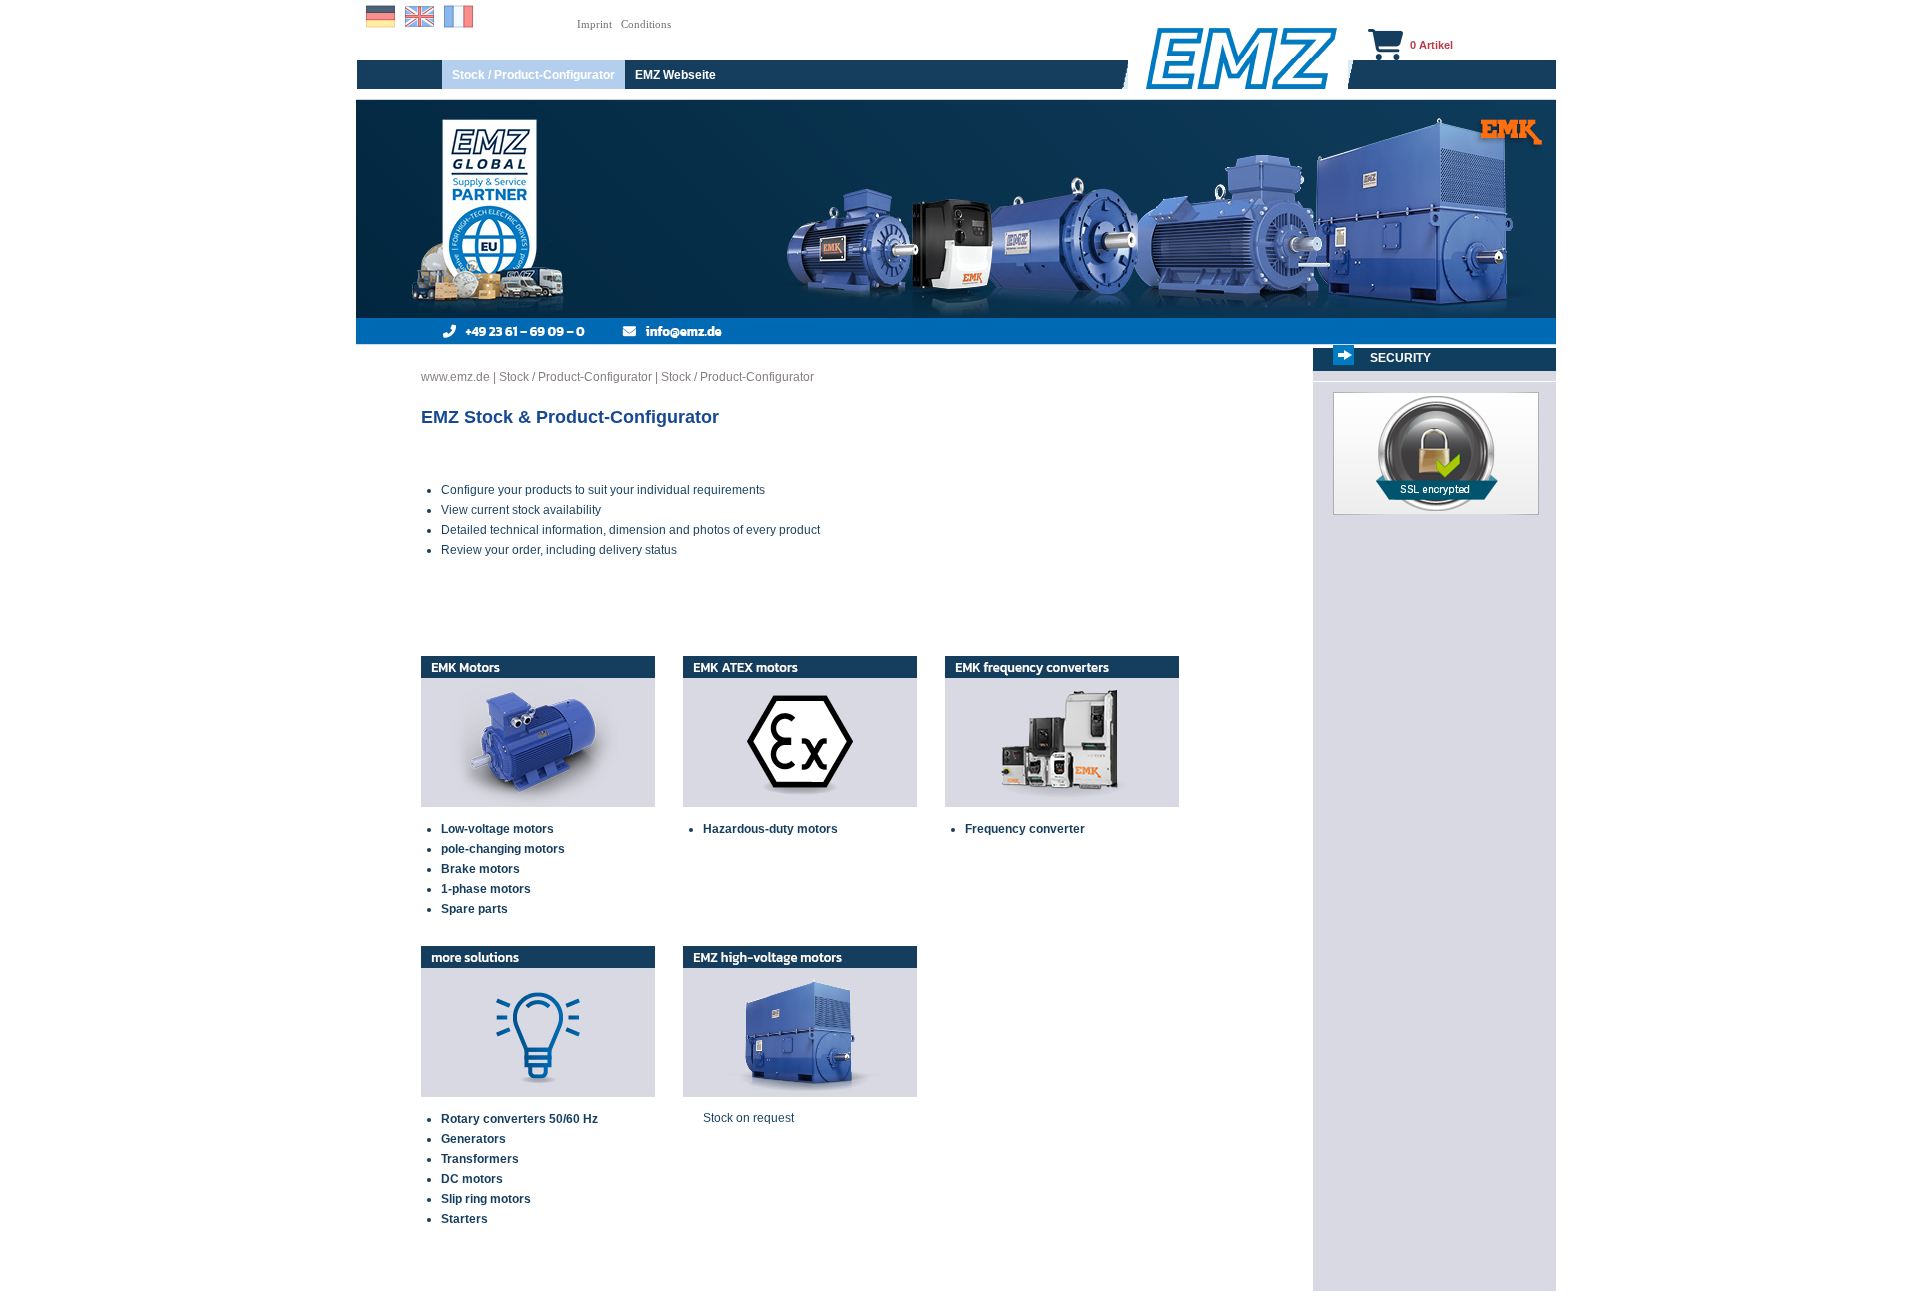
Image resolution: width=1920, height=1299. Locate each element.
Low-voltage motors (497, 829)
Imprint (594, 24)
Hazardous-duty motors (770, 829)
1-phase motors (486, 889)
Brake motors (480, 869)
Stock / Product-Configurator (533, 75)
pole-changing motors (503, 849)
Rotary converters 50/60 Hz (519, 1119)
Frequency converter (1025, 829)
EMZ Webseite (675, 75)
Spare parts (474, 909)
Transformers (480, 1159)
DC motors (472, 1179)
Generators (473, 1139)
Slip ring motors (486, 1199)
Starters (464, 1219)
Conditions (646, 24)
